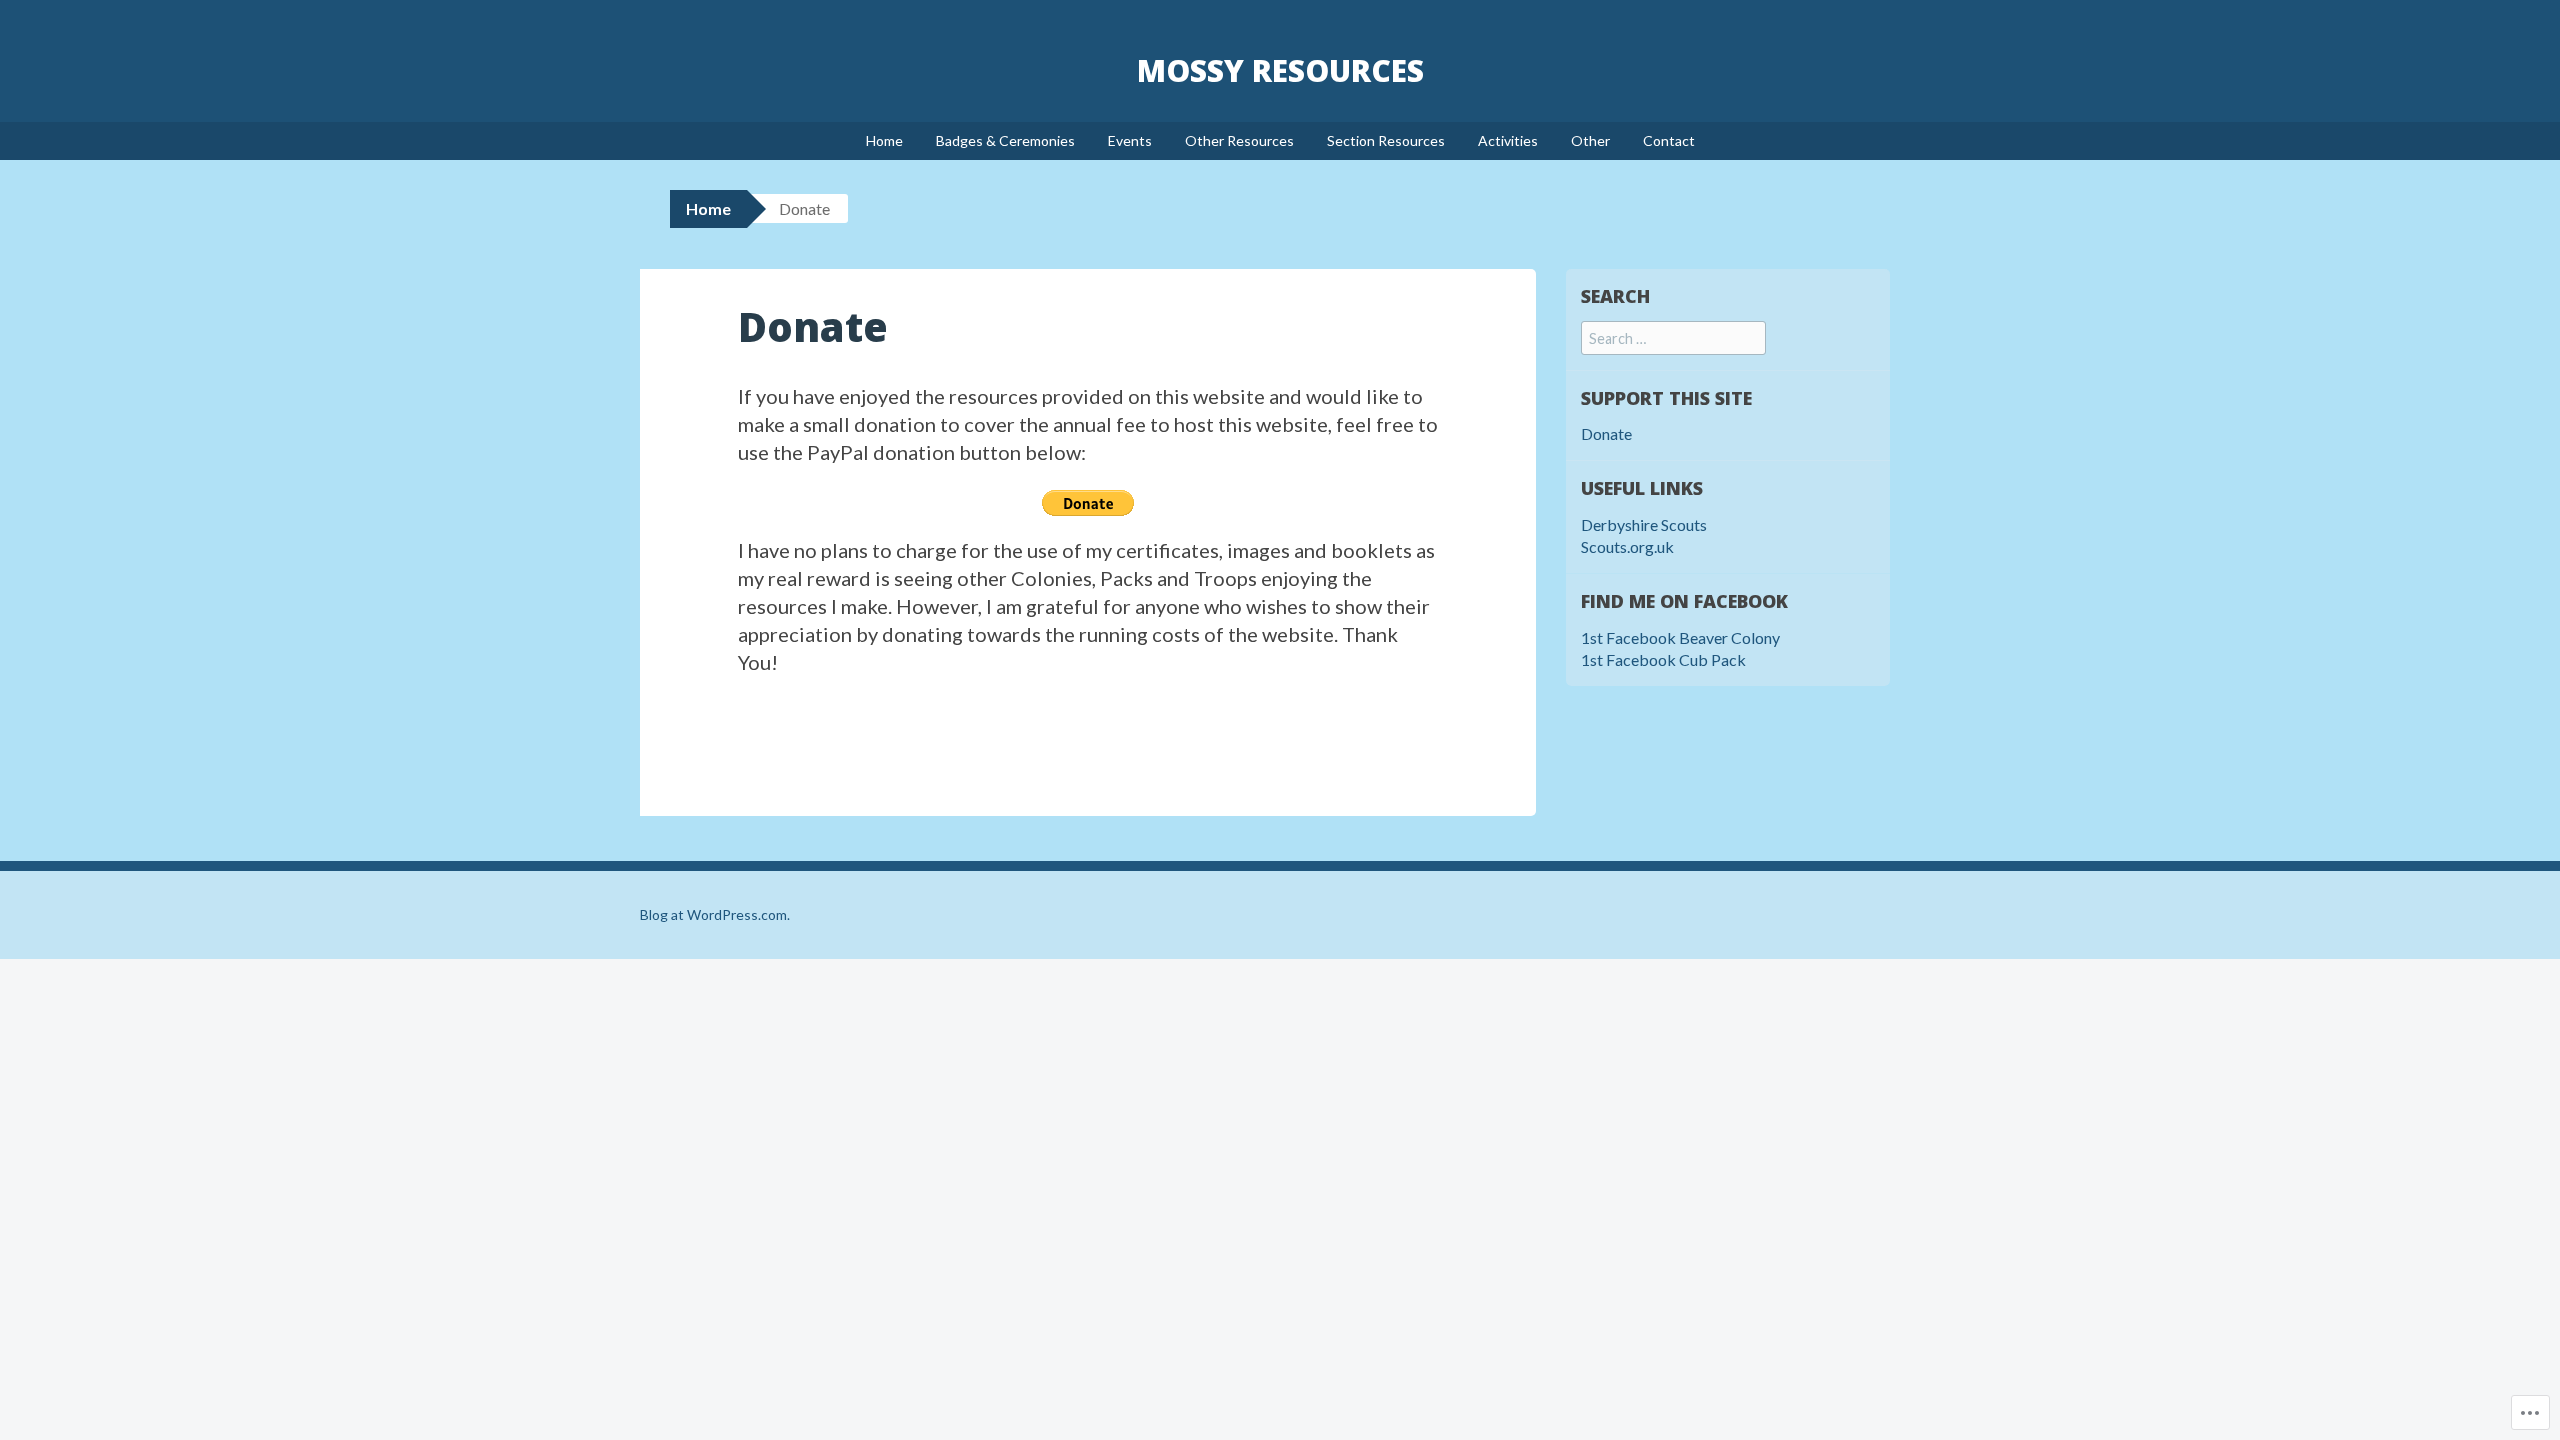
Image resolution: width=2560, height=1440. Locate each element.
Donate (1606, 433)
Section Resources (1386, 140)
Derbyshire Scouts (1644, 524)
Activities (1508, 140)
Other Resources (1239, 140)
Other (1590, 140)
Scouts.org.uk (1627, 546)
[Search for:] (1673, 337)
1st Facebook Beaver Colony (1680, 637)
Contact (1669, 140)
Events (1130, 140)
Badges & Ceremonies (1005, 140)
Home (884, 140)
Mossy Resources (1280, 70)
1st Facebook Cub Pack (1663, 659)
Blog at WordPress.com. (715, 914)
